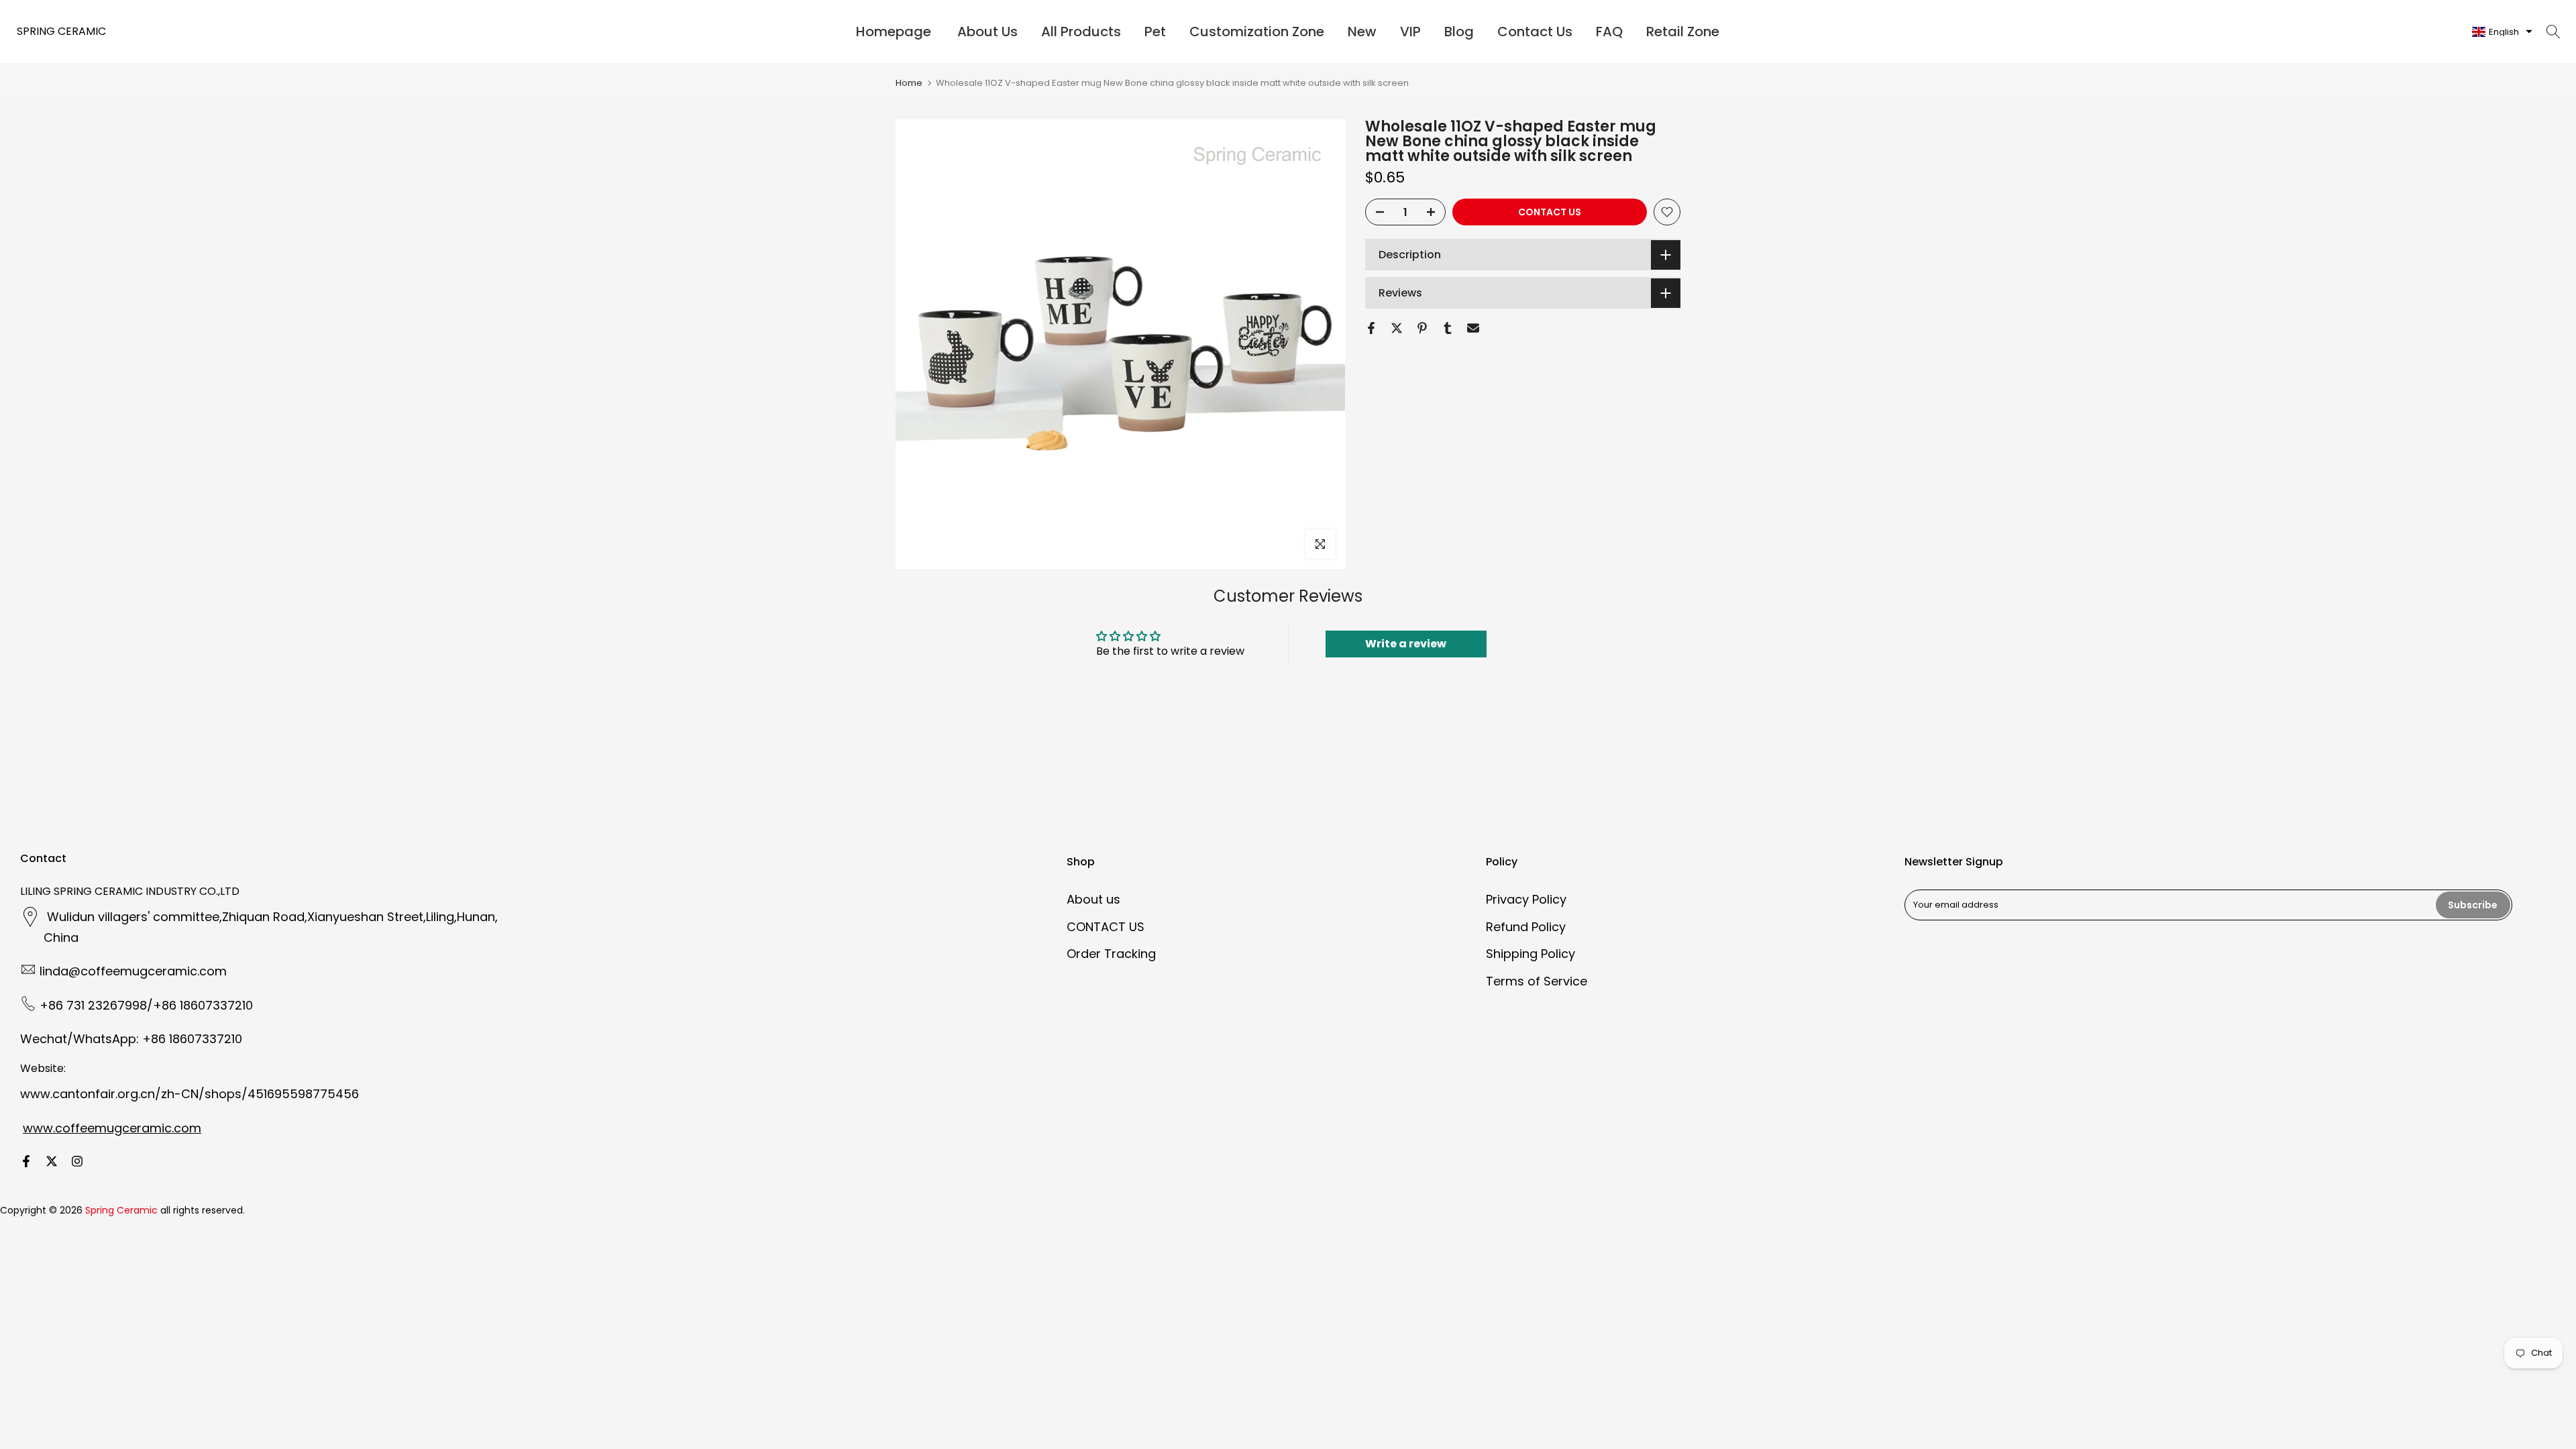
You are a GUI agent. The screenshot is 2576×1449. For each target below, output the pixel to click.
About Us (987, 32)
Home (909, 83)
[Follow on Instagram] (77, 1161)
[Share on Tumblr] (1448, 328)
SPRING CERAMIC (61, 32)
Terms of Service (1537, 981)
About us (1093, 899)
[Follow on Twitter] (52, 1161)
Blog (1459, 32)
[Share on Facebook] (1371, 328)
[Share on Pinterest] (1422, 328)
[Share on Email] (1473, 328)
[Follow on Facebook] (26, 1161)
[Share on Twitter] (1397, 328)
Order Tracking (1111, 954)
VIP (1410, 32)
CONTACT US (1550, 212)
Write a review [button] (1406, 644)
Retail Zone (1683, 32)
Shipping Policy (1531, 954)
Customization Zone (1257, 32)
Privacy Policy (1526, 899)
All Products (1081, 32)
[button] (2502, 32)
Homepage (894, 32)
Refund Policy (1526, 927)
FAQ (1609, 32)
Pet (1155, 32)
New (1362, 32)
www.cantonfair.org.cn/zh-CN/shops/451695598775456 (190, 1094)
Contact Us (1535, 32)
